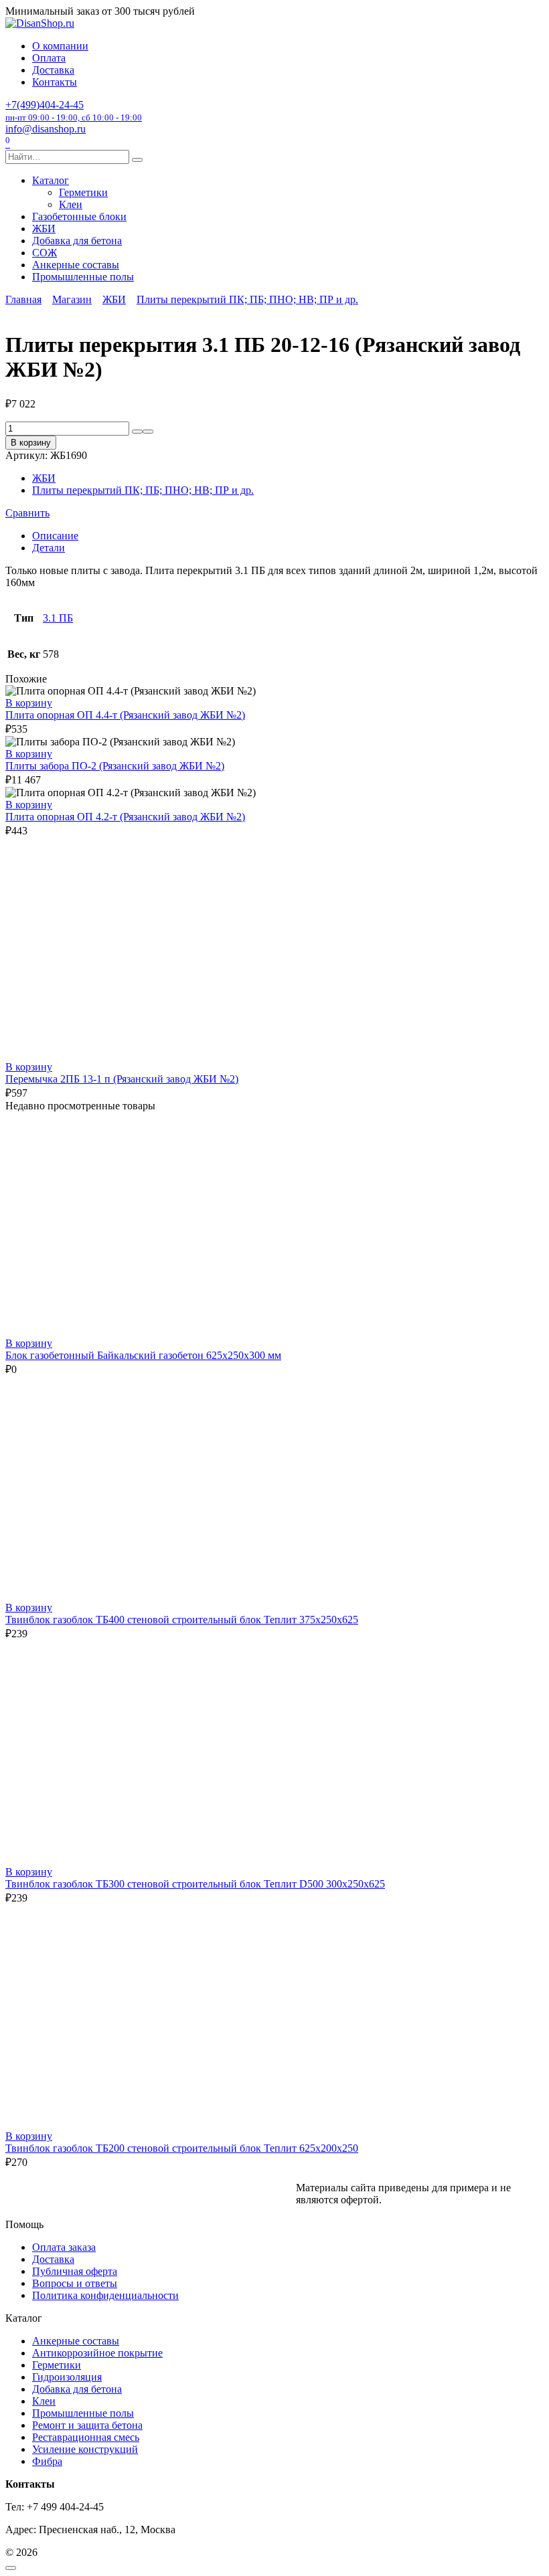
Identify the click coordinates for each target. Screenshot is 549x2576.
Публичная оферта (75, 2271)
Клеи (71, 204)
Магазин (72, 299)
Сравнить (27, 513)
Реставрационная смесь (86, 2437)
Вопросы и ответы (75, 2283)
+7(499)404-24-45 (74, 111)
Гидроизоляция (67, 2377)
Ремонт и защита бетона (87, 2425)
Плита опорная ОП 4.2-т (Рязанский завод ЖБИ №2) (125, 817)
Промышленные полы (83, 277)
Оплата (49, 58)
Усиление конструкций (85, 2449)
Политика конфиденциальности (105, 2295)
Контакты (55, 82)
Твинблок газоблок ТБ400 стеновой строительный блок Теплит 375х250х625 (182, 1620)
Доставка (53, 70)
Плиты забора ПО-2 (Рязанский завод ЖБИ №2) (115, 766)
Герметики (83, 192)
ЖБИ (44, 228)
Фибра (47, 2461)
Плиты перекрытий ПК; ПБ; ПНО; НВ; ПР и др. (247, 299)
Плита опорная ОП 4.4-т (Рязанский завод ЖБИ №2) (125, 715)
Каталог (51, 180)
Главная (23, 299)
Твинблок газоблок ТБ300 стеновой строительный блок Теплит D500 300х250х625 (195, 1884)
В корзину (31, 443)
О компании (60, 46)
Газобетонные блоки (79, 216)
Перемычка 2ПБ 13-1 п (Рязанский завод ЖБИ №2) (122, 1079)
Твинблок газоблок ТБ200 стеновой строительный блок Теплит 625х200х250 (182, 2148)
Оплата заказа (64, 2247)
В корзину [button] (29, 703)
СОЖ (45, 253)
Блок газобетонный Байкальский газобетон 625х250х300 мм (143, 1355)
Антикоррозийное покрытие (97, 2353)
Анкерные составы (76, 265)
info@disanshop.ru (46, 129)
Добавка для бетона (77, 241)
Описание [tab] (55, 536)
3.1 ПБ (58, 618)
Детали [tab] (49, 548)
